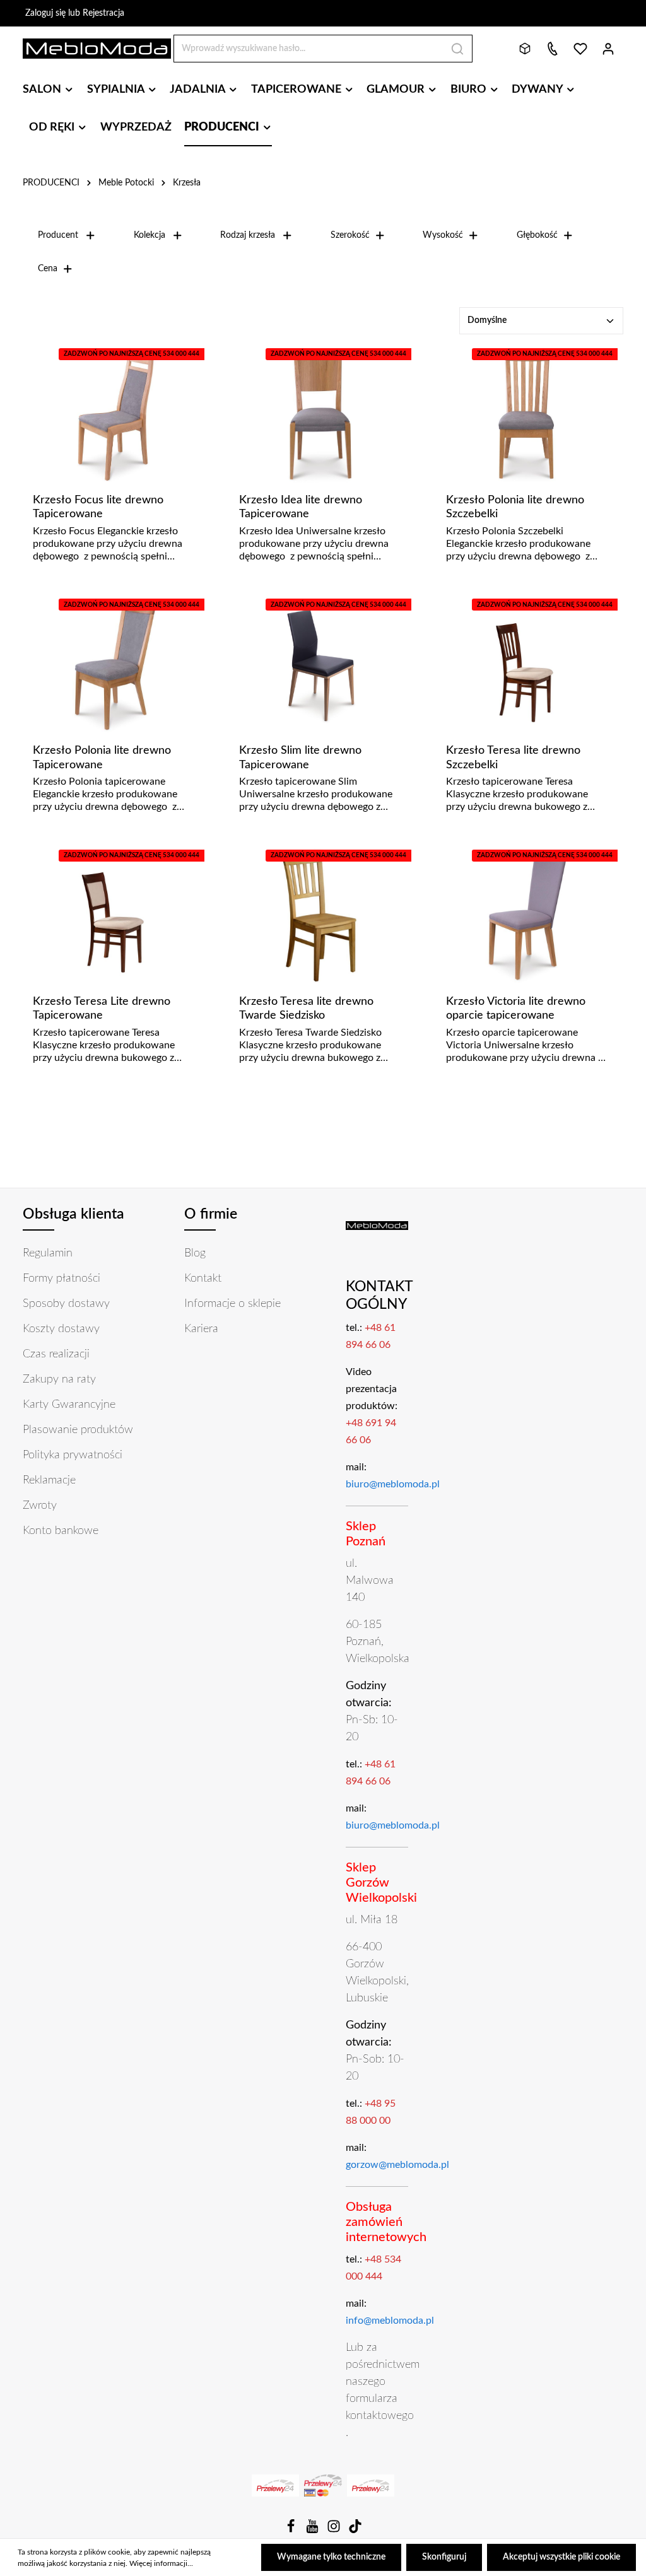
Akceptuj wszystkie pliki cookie (561, 2557)
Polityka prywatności (73, 1455)
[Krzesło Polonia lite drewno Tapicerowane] (113, 666)
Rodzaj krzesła (248, 235)
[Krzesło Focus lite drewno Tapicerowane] (113, 415)
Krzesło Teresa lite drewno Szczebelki (513, 758)
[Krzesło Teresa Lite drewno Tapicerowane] (113, 916)
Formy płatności (62, 1279)
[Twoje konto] (608, 49)
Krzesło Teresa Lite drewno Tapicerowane (102, 1009)
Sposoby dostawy (66, 1304)
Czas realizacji (56, 1354)
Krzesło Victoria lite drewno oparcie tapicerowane (516, 1009)
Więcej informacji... (161, 2563)
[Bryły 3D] (525, 49)
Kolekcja (150, 235)
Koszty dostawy (61, 1329)
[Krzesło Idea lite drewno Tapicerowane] (320, 415)
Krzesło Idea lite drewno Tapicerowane (301, 507)
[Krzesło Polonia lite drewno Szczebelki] (526, 415)
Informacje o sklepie (232, 1304)
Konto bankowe (61, 1531)
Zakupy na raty (59, 1379)
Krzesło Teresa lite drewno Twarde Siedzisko (306, 1009)
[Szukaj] (458, 49)
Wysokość (443, 235)
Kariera (201, 1329)
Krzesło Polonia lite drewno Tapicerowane (102, 758)
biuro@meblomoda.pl (393, 1484)
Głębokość (537, 235)
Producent (58, 235)
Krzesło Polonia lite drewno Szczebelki (515, 507)
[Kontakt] (553, 49)
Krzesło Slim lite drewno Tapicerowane (300, 758)
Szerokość (350, 235)
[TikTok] (355, 2531)
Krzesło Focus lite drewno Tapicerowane (98, 507)
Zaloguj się (45, 13)
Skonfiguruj (444, 2557)
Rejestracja (103, 13)
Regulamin (48, 1253)
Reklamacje (49, 1480)
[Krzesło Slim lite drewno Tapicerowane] (320, 666)
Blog (195, 1253)
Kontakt (203, 1279)
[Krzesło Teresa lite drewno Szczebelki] (526, 666)
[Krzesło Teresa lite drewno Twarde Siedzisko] (320, 916)
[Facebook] (292, 2531)
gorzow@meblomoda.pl (397, 2165)
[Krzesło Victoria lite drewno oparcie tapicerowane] (526, 916)
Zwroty (40, 1506)
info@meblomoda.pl (390, 2321)
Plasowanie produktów (78, 1430)
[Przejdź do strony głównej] (97, 49)
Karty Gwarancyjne (69, 1405)
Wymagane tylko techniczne (331, 2557)
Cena (48, 269)
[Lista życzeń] (580, 49)
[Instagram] (335, 2531)
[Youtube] (314, 2531)
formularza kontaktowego (380, 2407)
